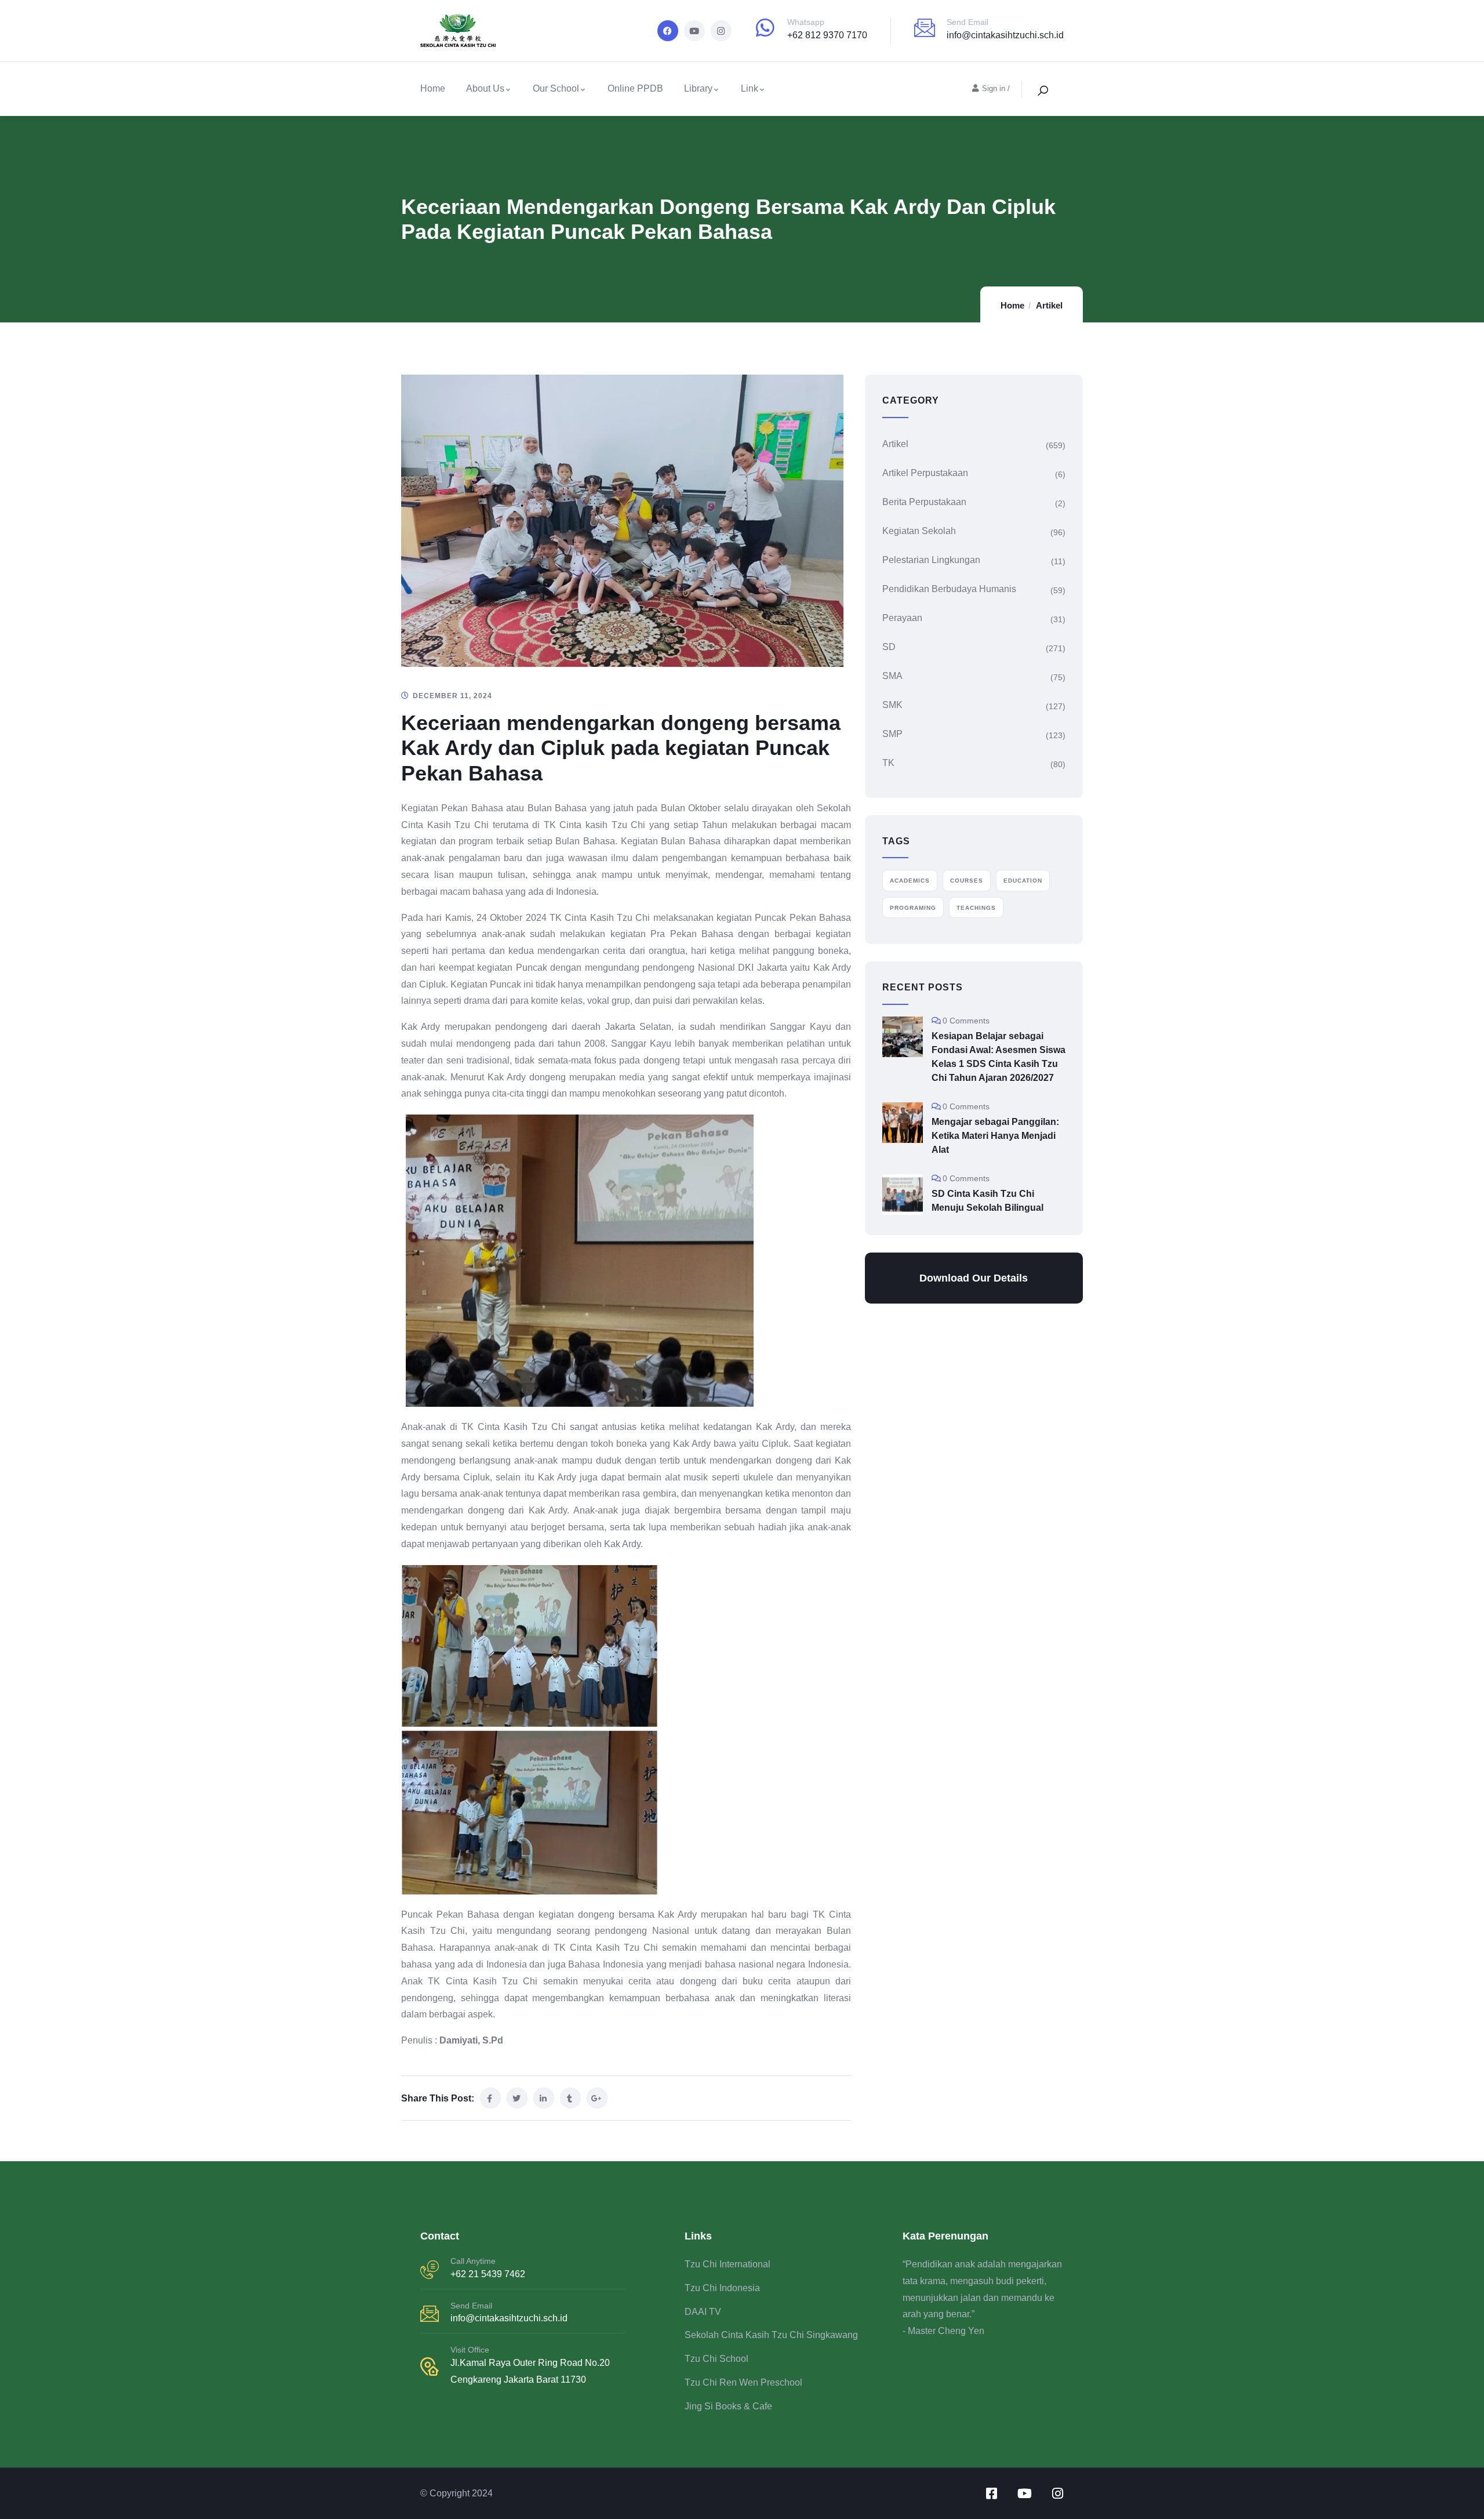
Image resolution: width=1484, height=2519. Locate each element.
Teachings (976, 908)
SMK (892, 705)
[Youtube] (694, 31)
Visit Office (470, 2350)
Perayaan (902, 618)
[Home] (458, 31)
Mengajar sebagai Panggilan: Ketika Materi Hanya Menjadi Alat (995, 1136)
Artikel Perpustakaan (925, 473)
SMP (892, 734)
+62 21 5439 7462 (488, 2274)
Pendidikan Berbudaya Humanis (949, 589)
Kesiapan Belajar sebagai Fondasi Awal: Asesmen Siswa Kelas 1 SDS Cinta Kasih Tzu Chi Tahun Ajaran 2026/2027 (999, 1057)
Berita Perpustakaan (924, 502)
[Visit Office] (430, 2366)
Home (1012, 305)
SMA (892, 676)
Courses (967, 881)
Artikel (1049, 305)
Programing (913, 908)
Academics (910, 881)
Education (1023, 881)
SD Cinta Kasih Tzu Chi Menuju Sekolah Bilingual (987, 1201)
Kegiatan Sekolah (919, 531)
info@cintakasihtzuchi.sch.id (1005, 35)
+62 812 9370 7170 (827, 35)
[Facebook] (668, 31)
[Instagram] (721, 31)
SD (889, 647)
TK (888, 763)
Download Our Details (974, 1278)
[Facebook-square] (991, 2493)
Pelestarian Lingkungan (931, 560)
